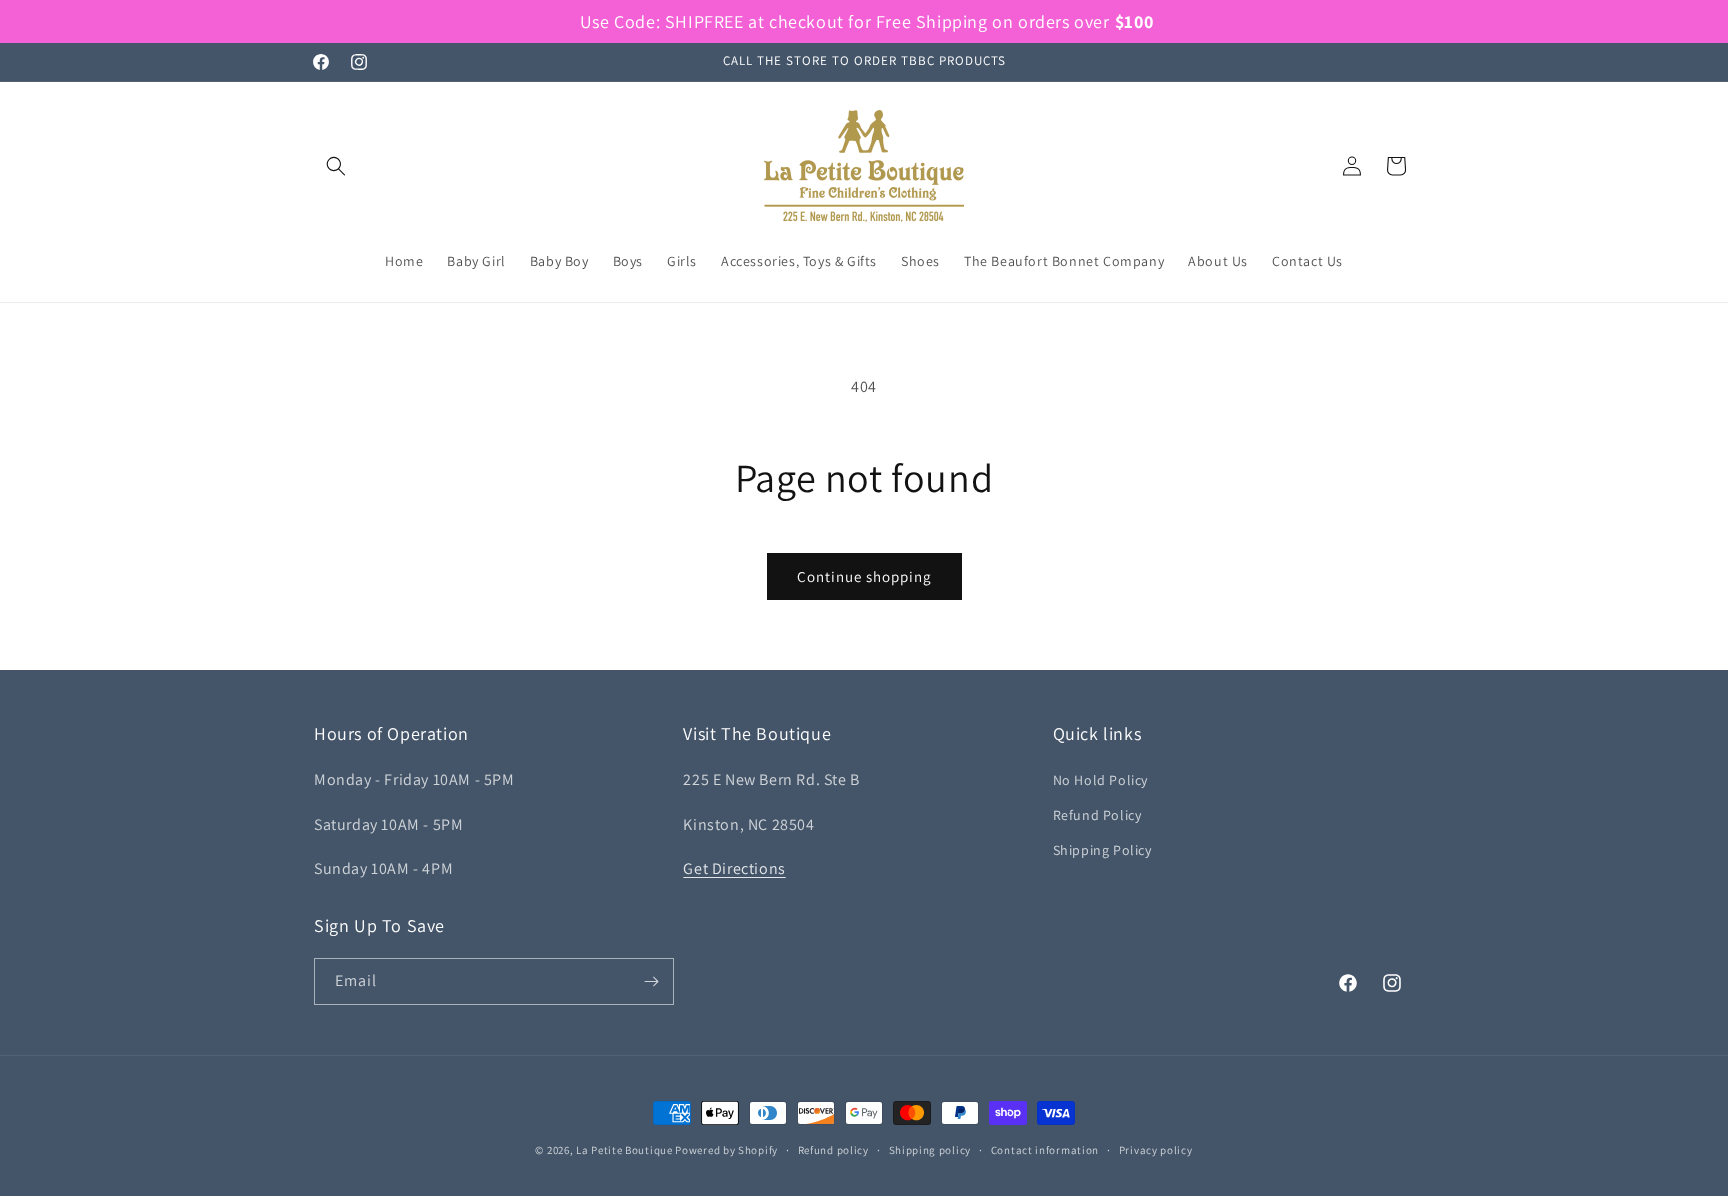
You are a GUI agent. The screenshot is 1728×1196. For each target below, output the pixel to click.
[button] (336, 166)
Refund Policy (1097, 815)
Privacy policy (1156, 1150)
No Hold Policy (1100, 780)
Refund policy (833, 1150)
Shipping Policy (1102, 850)
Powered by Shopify (726, 1150)
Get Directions (734, 868)
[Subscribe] (651, 981)
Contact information (1045, 1150)
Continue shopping (864, 576)
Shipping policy (930, 1150)
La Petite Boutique (624, 1150)
